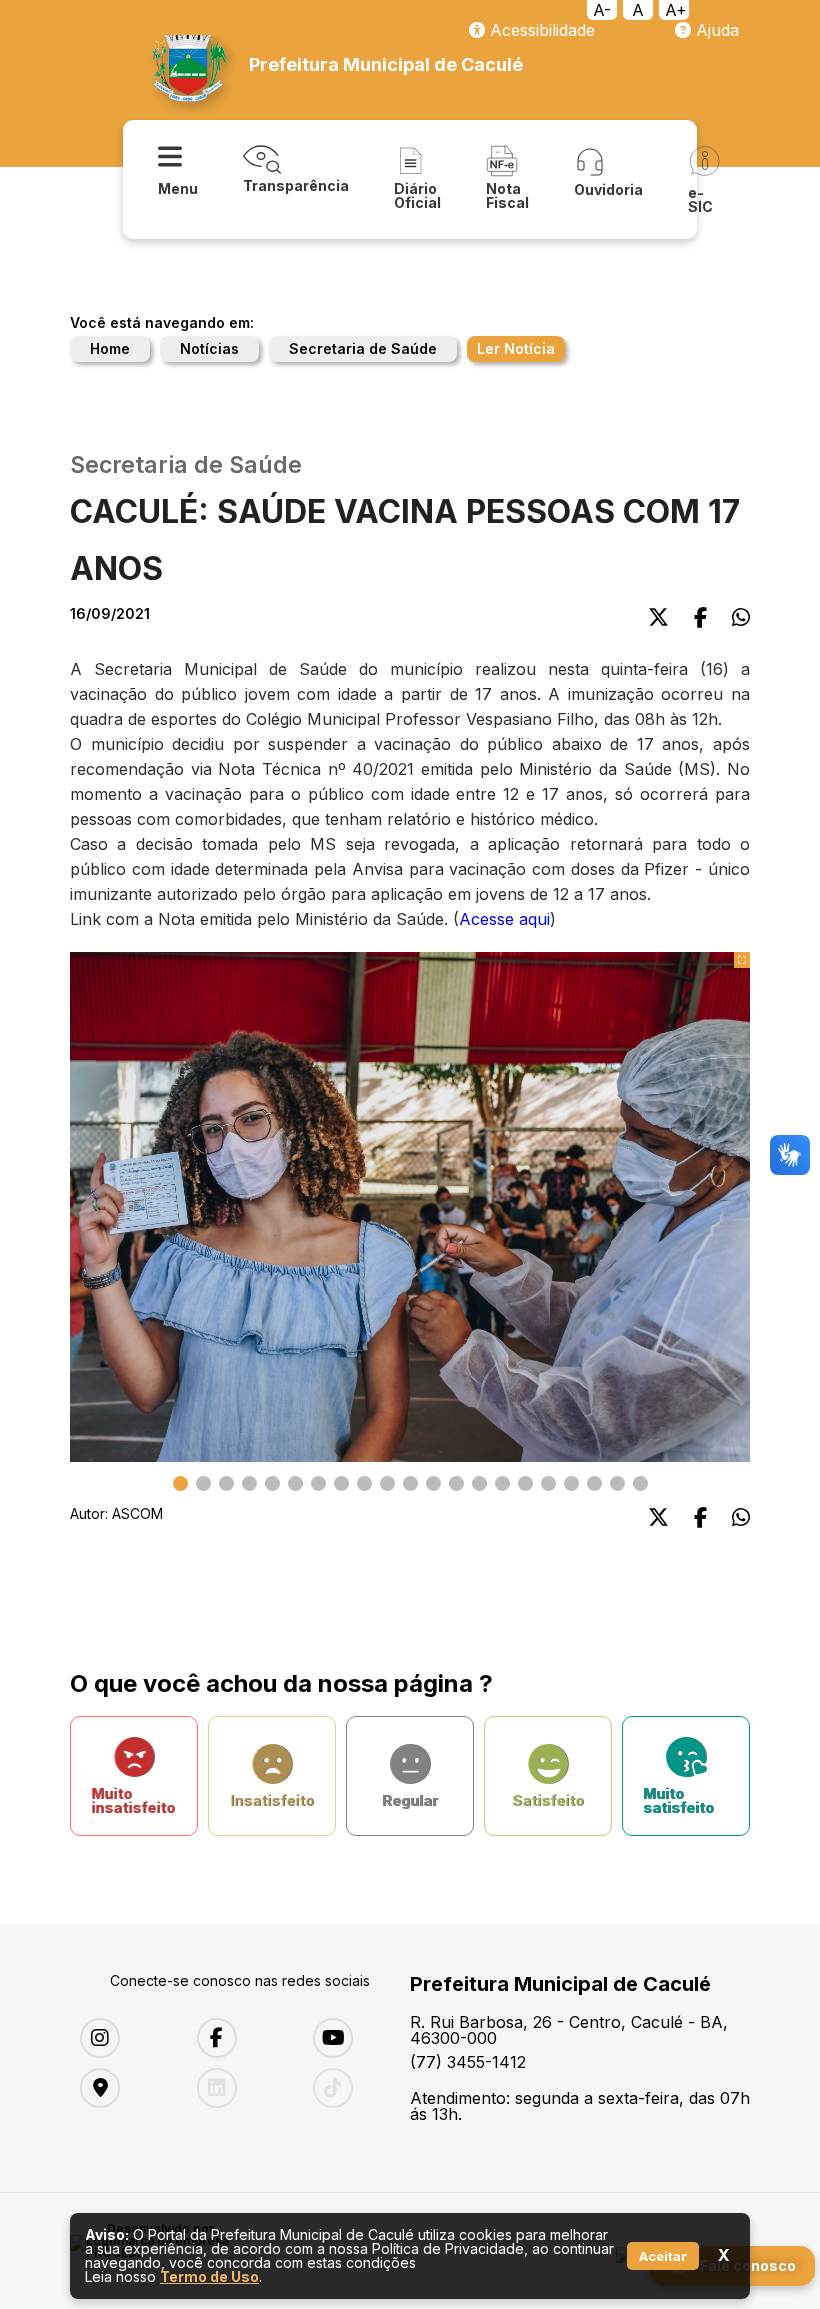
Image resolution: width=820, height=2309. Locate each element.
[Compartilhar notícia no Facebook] (700, 617)
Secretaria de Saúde (363, 348)
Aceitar (663, 2256)
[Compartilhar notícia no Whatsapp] (741, 617)
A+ (676, 10)
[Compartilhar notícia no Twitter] (658, 617)
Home (110, 348)
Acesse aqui (504, 919)
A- (602, 10)
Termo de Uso (209, 2276)
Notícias (209, 348)
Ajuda (715, 30)
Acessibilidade (540, 30)
